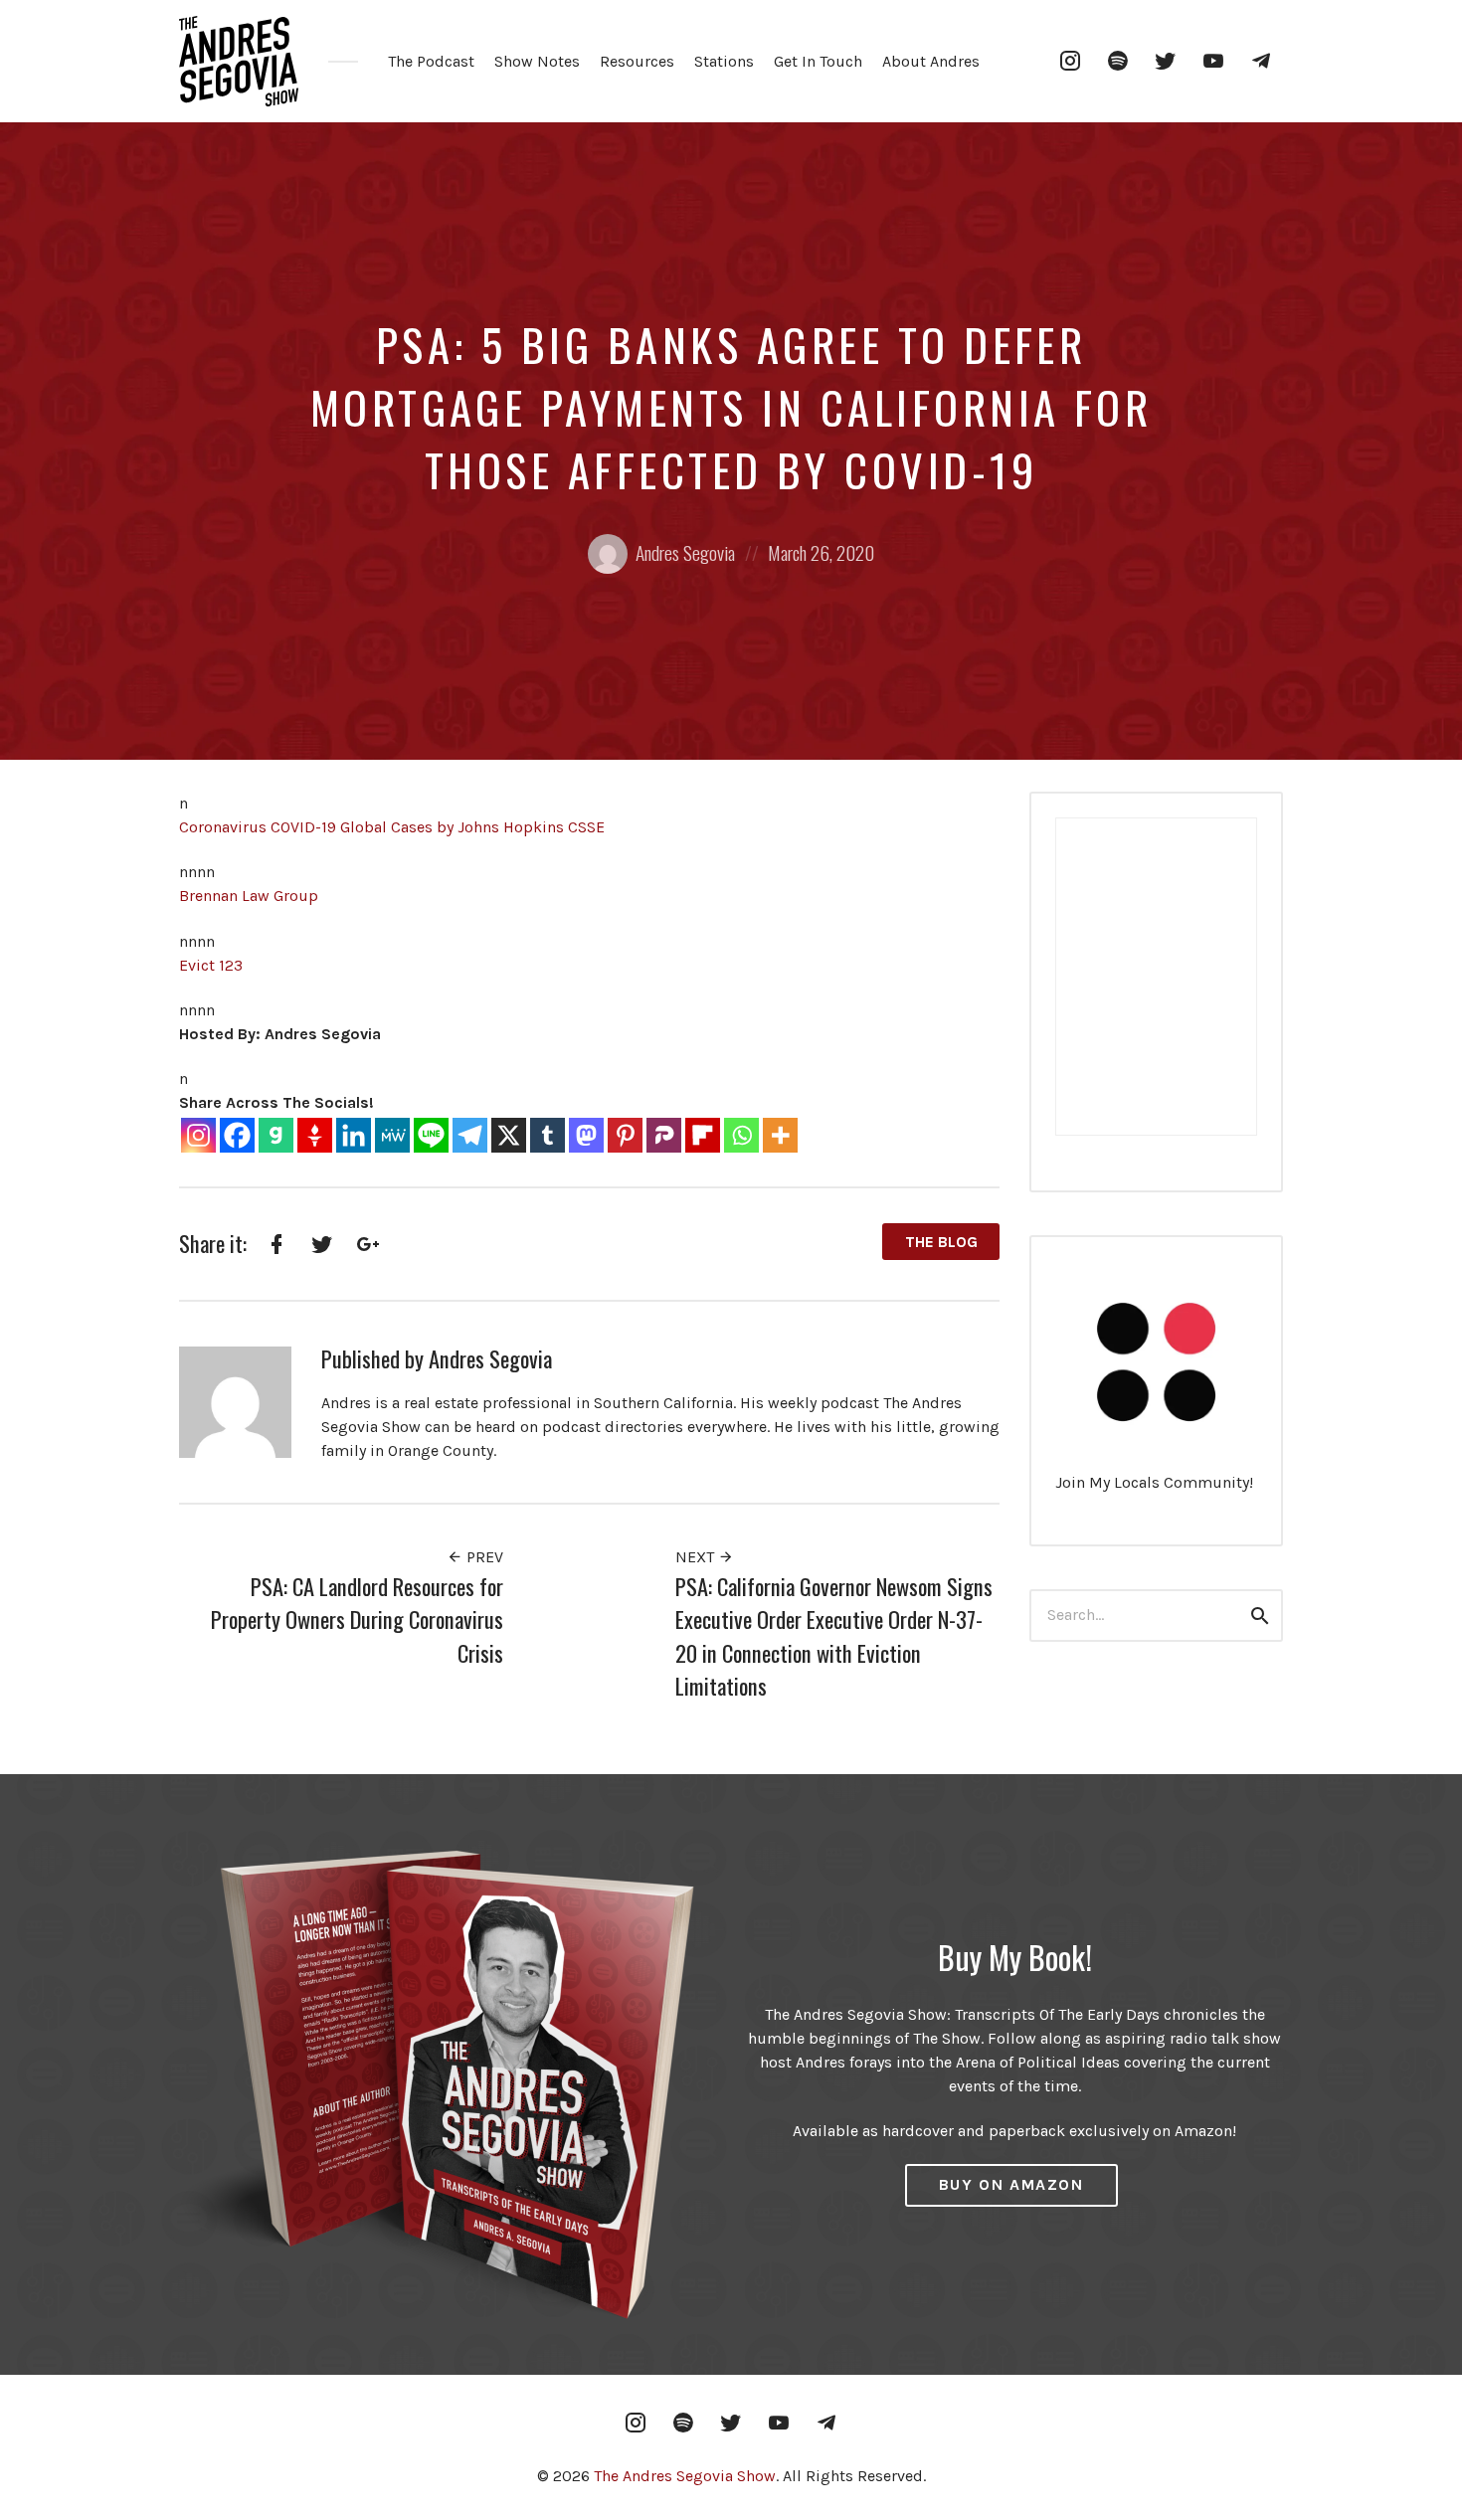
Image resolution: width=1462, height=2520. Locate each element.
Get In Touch (818, 61)
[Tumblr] (548, 1135)
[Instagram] (198, 1135)
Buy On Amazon (1011, 2184)
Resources (637, 61)
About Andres (931, 61)
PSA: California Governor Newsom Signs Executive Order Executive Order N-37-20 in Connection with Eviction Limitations (834, 1636)
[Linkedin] (354, 1135)
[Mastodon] (586, 1135)
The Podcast (431, 61)
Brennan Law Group (249, 896)
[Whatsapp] (741, 1135)
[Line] (431, 1135)
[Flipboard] (703, 1135)
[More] (780, 1135)
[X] (509, 1135)
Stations (724, 61)
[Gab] (276, 1135)
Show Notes (537, 61)
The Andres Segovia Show (685, 2476)
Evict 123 (211, 965)
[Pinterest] (625, 1135)
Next (697, 1557)
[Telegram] (470, 1135)
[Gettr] (315, 1135)
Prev (483, 1557)
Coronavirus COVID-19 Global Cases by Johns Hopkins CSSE (392, 827)
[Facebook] (237, 1135)
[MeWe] (392, 1135)
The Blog (941, 1242)
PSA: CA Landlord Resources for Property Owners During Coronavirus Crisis (357, 1619)
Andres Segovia (685, 552)
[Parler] (664, 1135)
